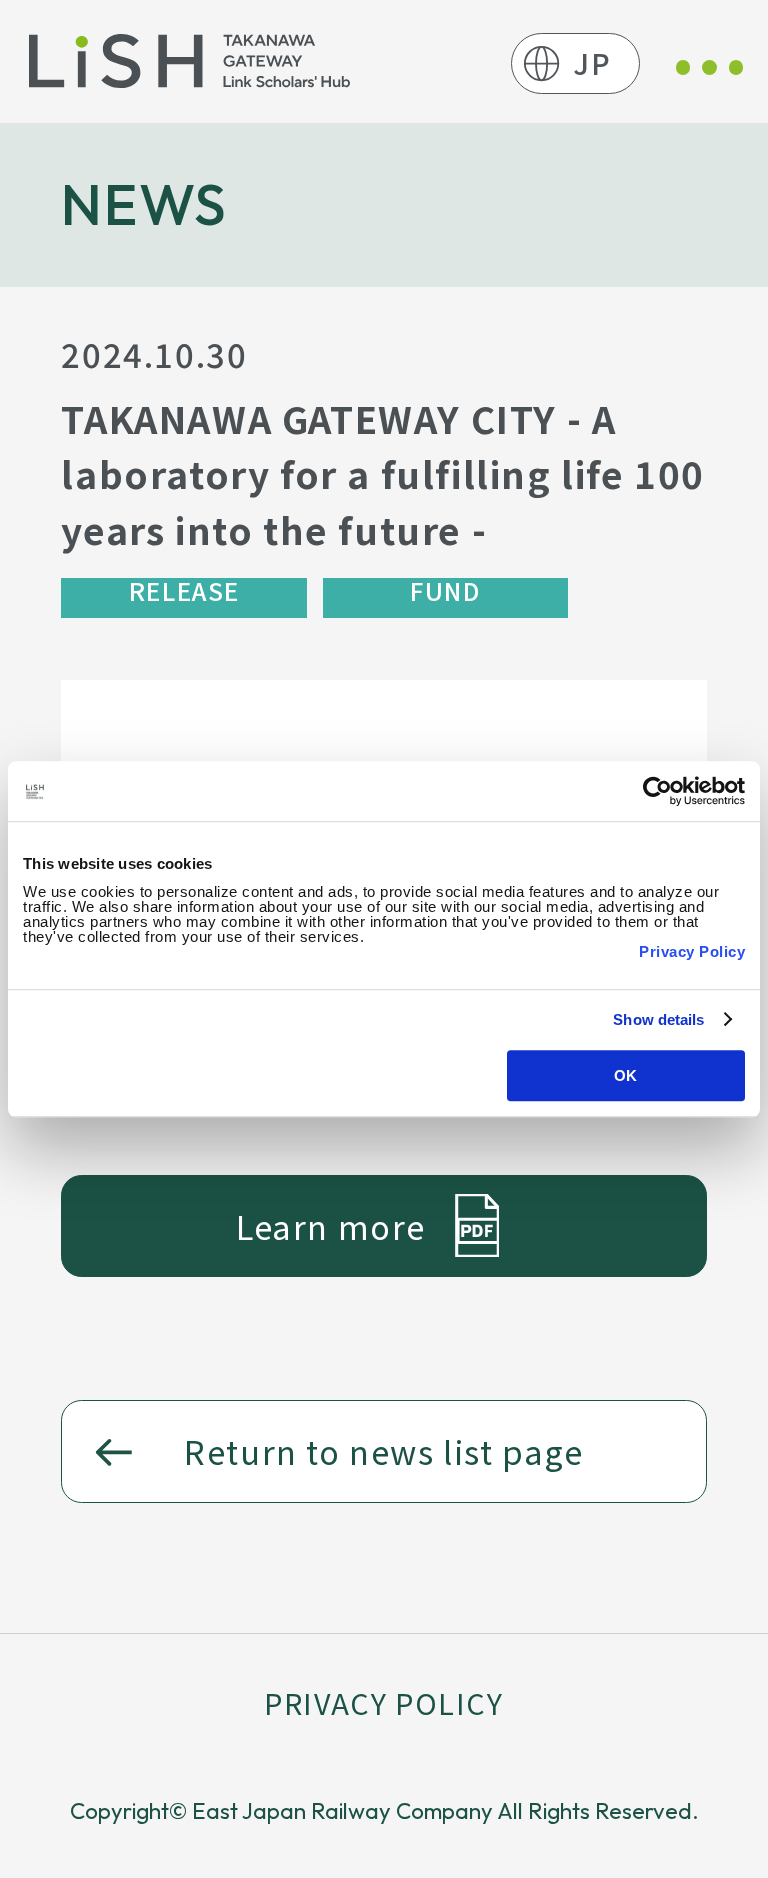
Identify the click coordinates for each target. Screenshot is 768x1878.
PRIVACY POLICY (383, 1702)
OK (625, 1075)
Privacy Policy (692, 951)
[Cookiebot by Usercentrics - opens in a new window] (657, 791)
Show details (658, 1019)
